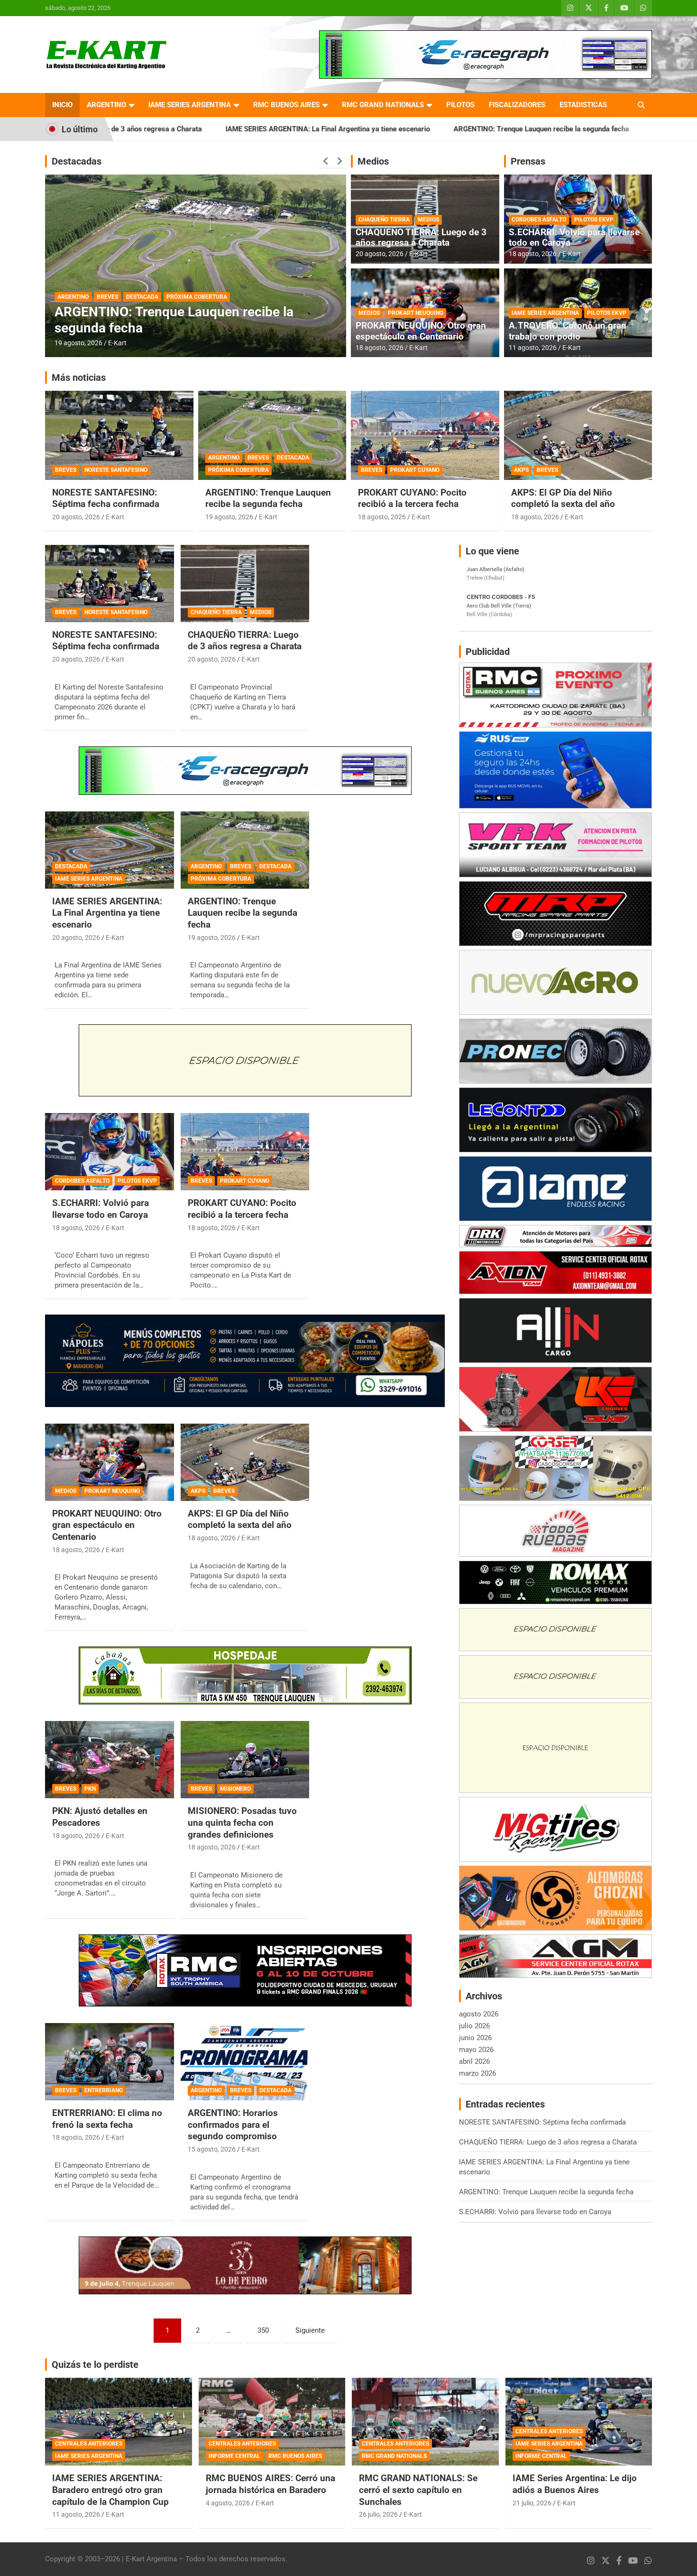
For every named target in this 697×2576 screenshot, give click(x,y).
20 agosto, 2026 (380, 254)
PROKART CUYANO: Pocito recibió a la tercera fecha (412, 498)
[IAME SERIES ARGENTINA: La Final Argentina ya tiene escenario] (109, 850)
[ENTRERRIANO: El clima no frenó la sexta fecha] (109, 2062)
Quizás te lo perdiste (95, 2364)
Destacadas (77, 161)
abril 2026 (474, 2061)
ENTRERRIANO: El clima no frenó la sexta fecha (107, 2119)
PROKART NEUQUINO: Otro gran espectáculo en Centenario (421, 331)
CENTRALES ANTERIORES (89, 2444)
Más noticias (79, 377)
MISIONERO (235, 1789)
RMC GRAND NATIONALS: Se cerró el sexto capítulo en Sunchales (418, 2490)
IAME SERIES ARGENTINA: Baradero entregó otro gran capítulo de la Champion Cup (110, 2490)
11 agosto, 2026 (533, 348)
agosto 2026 (479, 2014)
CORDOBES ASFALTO (539, 220)
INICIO (62, 105)
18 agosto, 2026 (380, 348)
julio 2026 (474, 2026)
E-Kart (117, 343)
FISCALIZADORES (517, 105)
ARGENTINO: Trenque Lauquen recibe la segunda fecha (392, 129)
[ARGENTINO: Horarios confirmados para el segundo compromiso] (245, 2062)
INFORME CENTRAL (234, 2456)
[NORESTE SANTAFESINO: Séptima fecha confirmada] (109, 583)
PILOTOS (460, 105)
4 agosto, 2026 (228, 2503)
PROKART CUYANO (415, 470)
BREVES (107, 297)
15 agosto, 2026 (78, 343)
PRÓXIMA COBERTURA (238, 470)
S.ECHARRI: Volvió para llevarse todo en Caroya (580, 129)
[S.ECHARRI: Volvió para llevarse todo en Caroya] (109, 1152)
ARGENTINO (106, 105)
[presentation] (326, 161)
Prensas (528, 161)
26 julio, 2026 (378, 2514)
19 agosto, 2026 (229, 517)
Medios (373, 161)
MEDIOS (428, 220)
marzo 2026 (477, 2073)
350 (263, 2330)
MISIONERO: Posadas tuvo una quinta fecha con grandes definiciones (242, 1822)
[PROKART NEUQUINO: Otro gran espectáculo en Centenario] (109, 1462)
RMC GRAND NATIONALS (383, 105)
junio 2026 (475, 2038)
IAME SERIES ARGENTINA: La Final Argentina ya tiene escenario (179, 129)
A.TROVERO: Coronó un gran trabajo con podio (568, 331)
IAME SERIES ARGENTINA (190, 105)
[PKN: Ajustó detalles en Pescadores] (109, 1760)
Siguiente (310, 2330)
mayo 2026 (476, 2050)
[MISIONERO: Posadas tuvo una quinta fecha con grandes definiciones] (245, 1760)
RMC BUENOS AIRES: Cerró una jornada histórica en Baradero (271, 2484)
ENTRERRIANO (104, 2090)
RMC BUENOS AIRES (286, 105)
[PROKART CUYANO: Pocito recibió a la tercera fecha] (245, 1152)
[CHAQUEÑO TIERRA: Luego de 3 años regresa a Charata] (245, 583)
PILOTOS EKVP (594, 220)
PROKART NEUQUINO (416, 313)
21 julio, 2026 (532, 2503)
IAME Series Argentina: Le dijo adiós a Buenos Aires (575, 2484)
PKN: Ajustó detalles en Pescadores (100, 1817)
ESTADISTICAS (583, 105)
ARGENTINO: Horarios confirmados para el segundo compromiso (182, 320)
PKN (90, 1789)
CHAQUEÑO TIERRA (384, 220)
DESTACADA (142, 297)
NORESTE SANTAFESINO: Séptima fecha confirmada (106, 498)
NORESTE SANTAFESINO (116, 470)
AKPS (521, 470)
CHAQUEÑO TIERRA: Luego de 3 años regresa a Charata (421, 238)
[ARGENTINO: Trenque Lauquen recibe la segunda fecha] (245, 850)
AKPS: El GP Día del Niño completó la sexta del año (563, 498)
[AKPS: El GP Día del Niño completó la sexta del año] (245, 1462)
